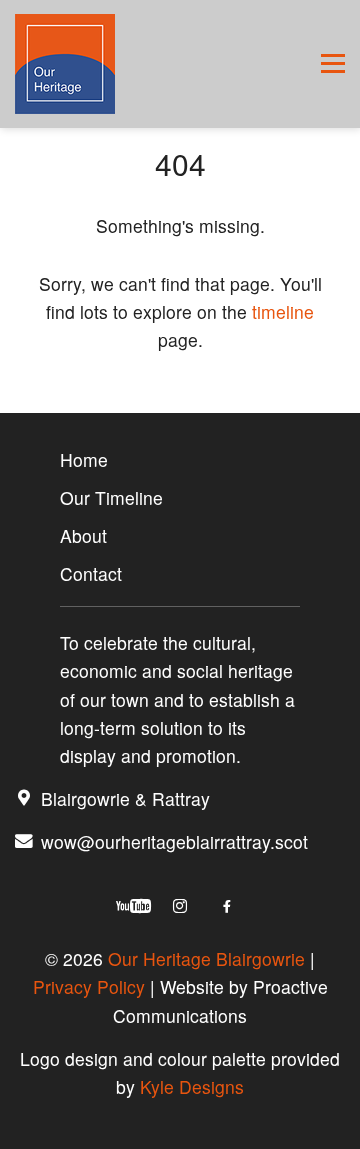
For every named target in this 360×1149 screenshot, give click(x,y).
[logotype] (65, 64)
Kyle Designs (192, 1086)
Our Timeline (111, 497)
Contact (91, 573)
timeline (283, 311)
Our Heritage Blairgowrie (206, 958)
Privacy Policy (89, 986)
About (83, 535)
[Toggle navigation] (333, 64)
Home (84, 459)
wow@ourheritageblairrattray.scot (174, 841)
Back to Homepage (180, 398)
